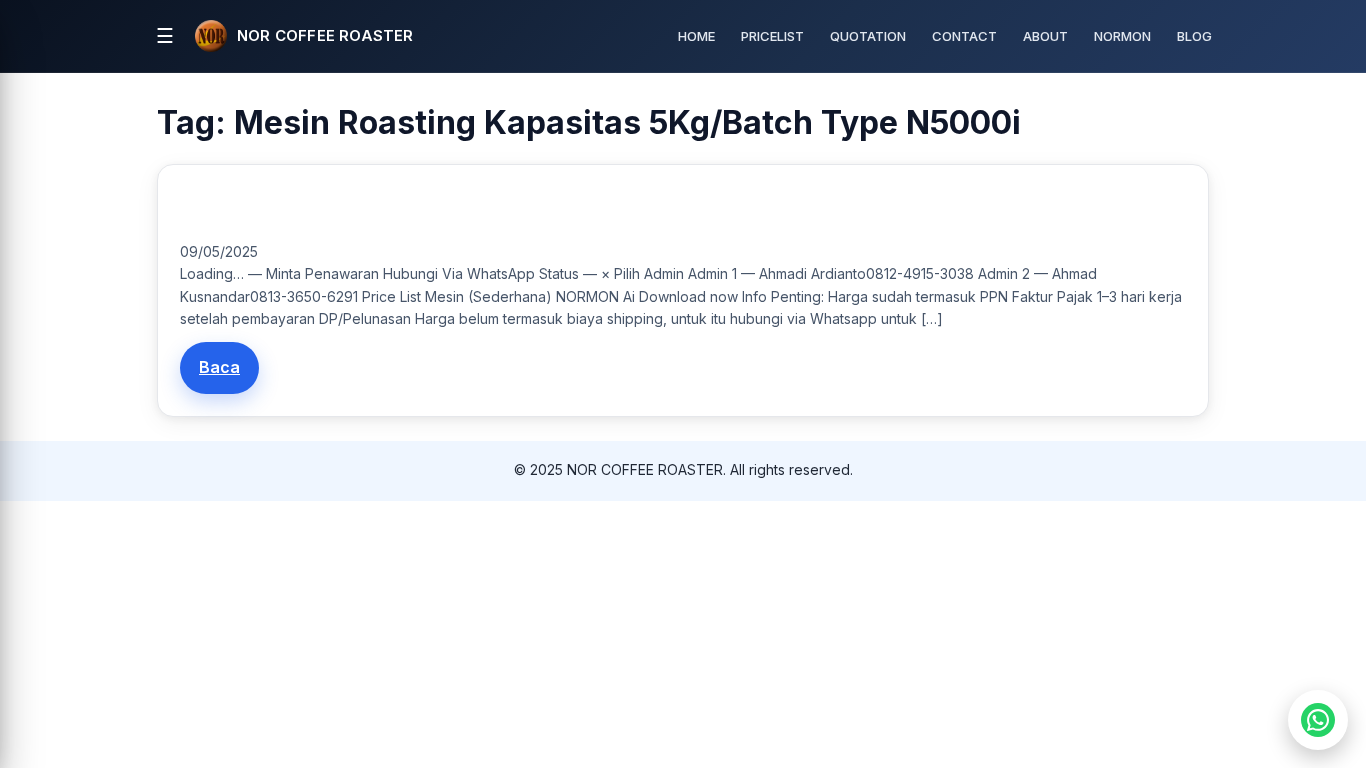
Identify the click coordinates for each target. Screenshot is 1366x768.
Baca (219, 367)
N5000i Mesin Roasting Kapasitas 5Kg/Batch (327, 209)
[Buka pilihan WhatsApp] (1318, 720)
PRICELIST (772, 36)
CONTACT (964, 36)
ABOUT (1045, 36)
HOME (696, 36)
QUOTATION (868, 36)
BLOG (1194, 36)
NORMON (1122, 36)
